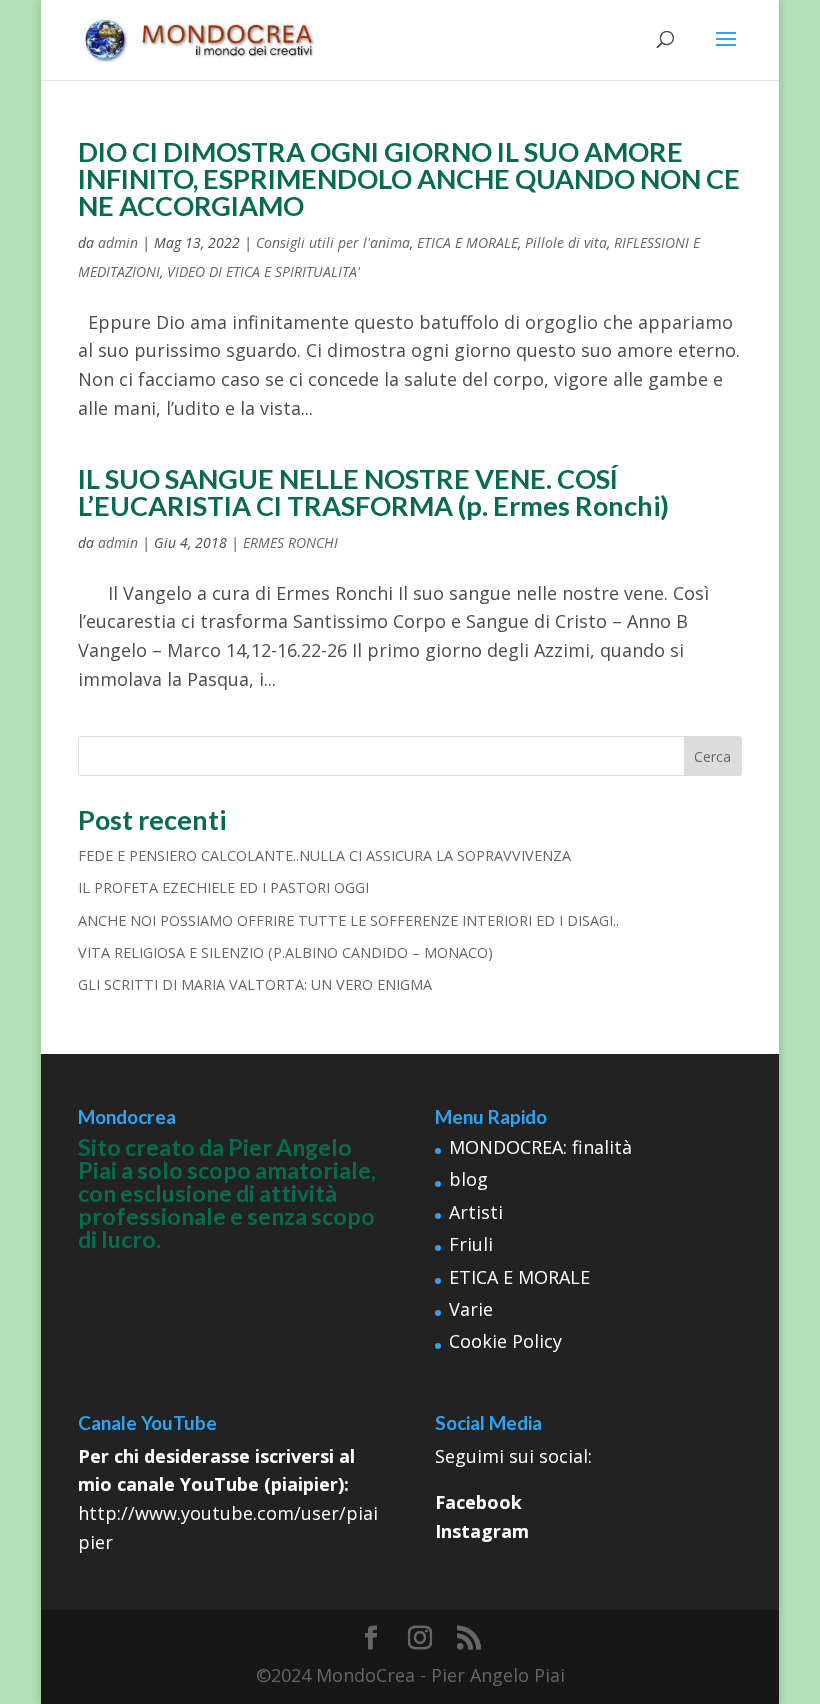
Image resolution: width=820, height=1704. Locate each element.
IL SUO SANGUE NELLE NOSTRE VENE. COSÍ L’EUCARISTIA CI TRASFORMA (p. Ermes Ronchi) (373, 492)
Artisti (476, 1212)
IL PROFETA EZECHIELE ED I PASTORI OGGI (223, 887)
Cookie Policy (505, 1341)
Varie (471, 1309)
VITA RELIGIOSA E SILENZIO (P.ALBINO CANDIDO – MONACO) (285, 952)
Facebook (478, 1502)
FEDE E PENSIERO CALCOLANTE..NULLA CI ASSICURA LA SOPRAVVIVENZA (324, 855)
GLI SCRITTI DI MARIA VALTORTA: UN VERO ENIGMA (255, 984)
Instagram (482, 1531)
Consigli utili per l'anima (333, 242)
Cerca (712, 756)
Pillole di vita (566, 242)
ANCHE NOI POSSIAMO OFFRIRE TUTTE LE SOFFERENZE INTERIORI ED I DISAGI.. (348, 920)
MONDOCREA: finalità (540, 1147)
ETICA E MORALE (467, 242)
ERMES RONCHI (290, 542)
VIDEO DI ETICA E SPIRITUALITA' (263, 271)
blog (468, 1179)
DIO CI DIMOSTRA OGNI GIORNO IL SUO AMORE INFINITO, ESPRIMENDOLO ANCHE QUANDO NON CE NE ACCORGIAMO (409, 178)
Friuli (471, 1244)
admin (118, 242)
